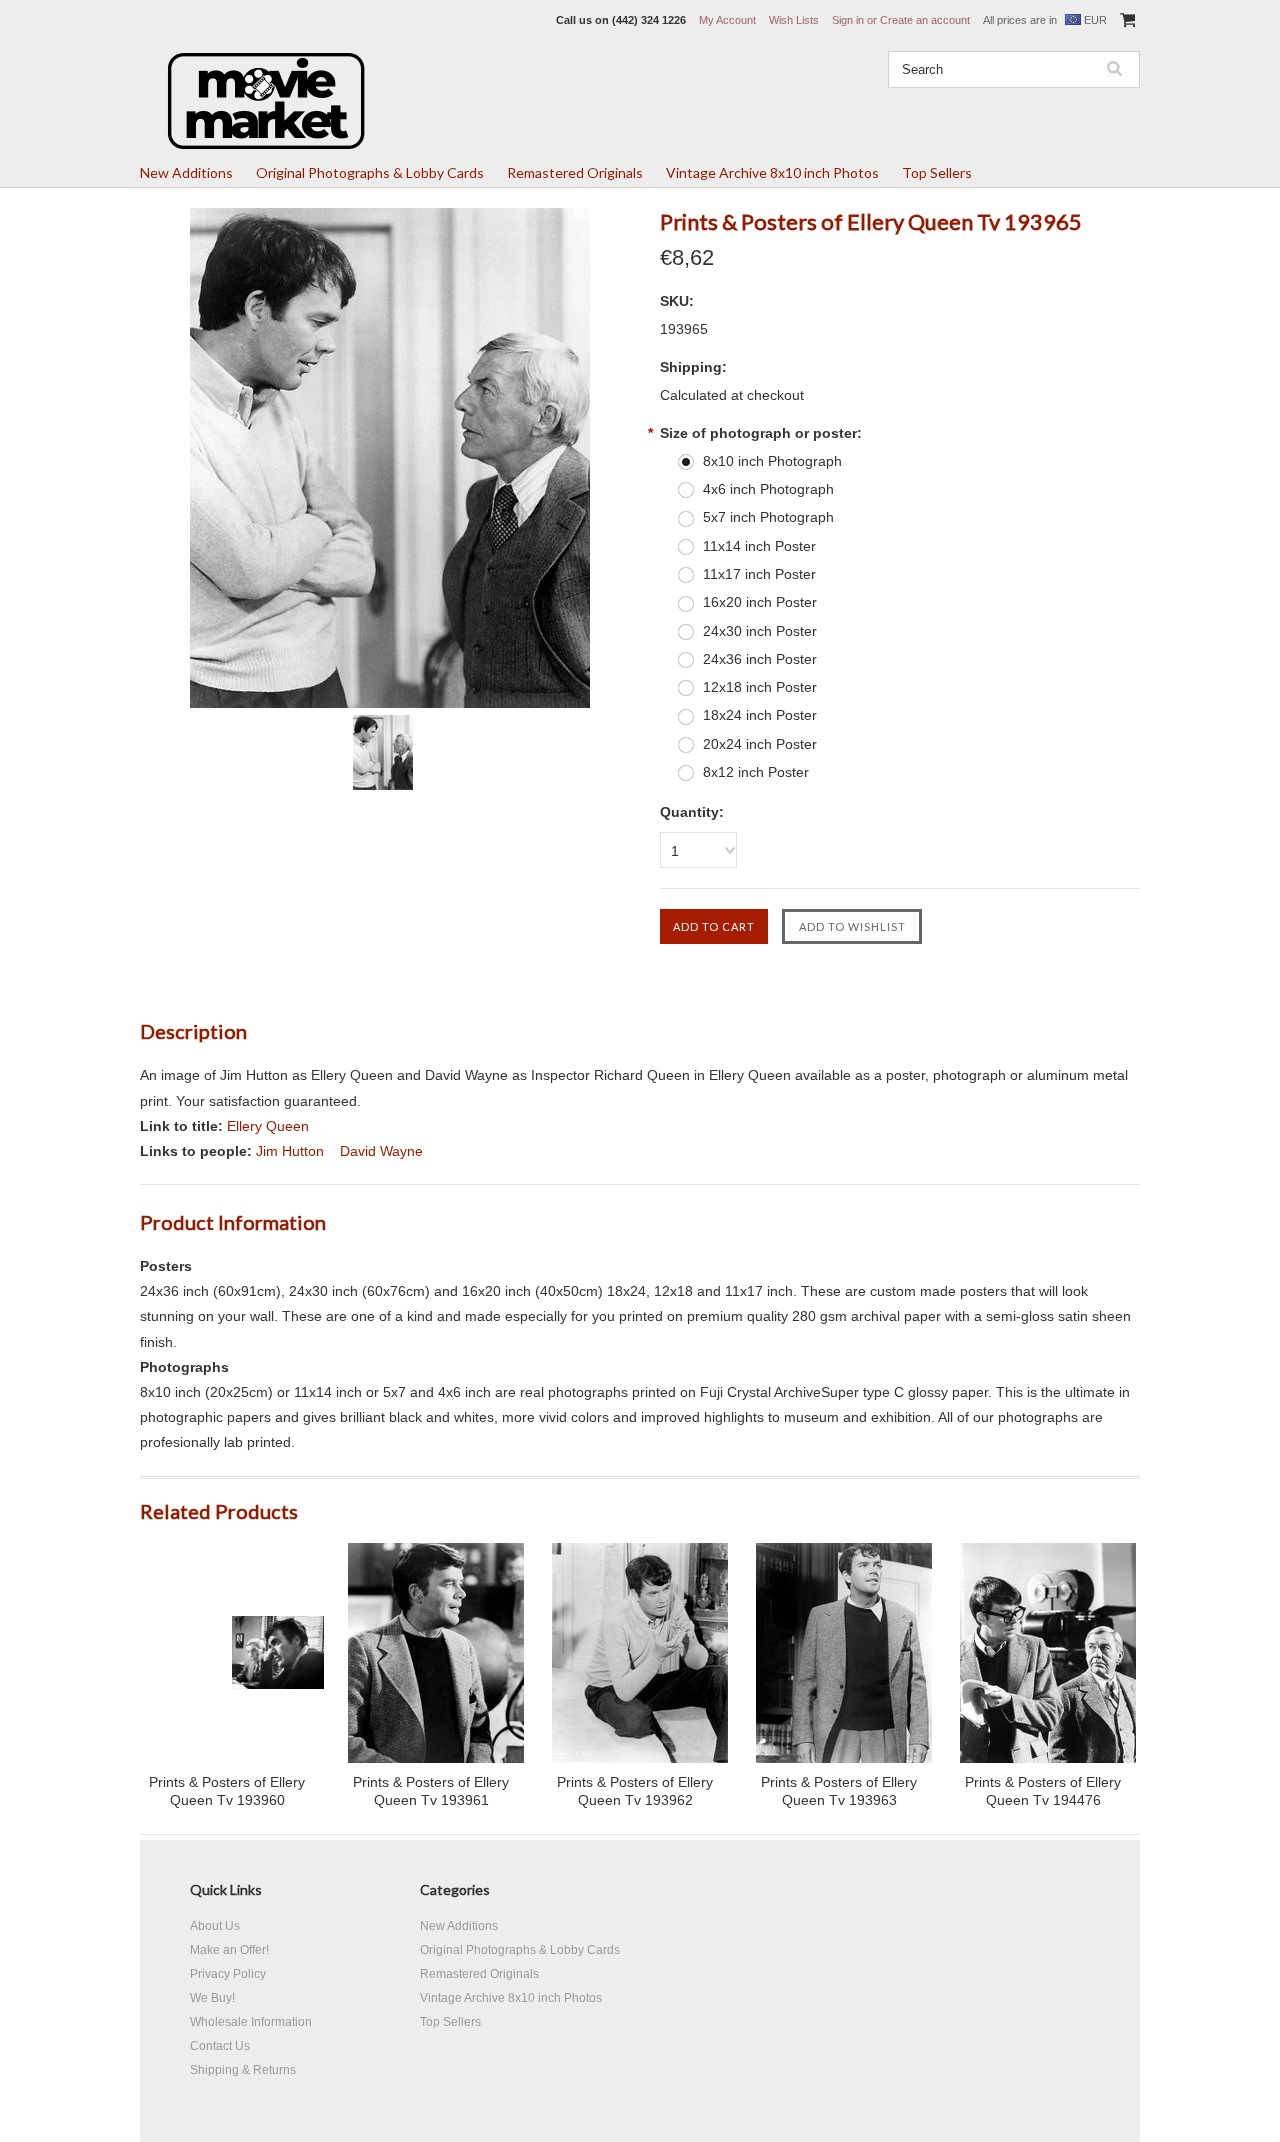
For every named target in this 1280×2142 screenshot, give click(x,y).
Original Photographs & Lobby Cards (370, 172)
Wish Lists (794, 20)
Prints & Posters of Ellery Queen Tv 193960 (227, 1791)
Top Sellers (937, 172)
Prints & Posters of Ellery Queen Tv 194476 (1043, 1791)
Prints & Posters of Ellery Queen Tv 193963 (839, 1791)
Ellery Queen (268, 1126)
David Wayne (381, 1151)
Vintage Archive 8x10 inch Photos (772, 172)
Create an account (925, 20)
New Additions (186, 172)
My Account (727, 20)
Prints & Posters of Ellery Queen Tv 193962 (635, 1791)
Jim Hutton (290, 1151)
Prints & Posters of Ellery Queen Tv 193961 (431, 1791)
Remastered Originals (575, 172)
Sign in (848, 20)
